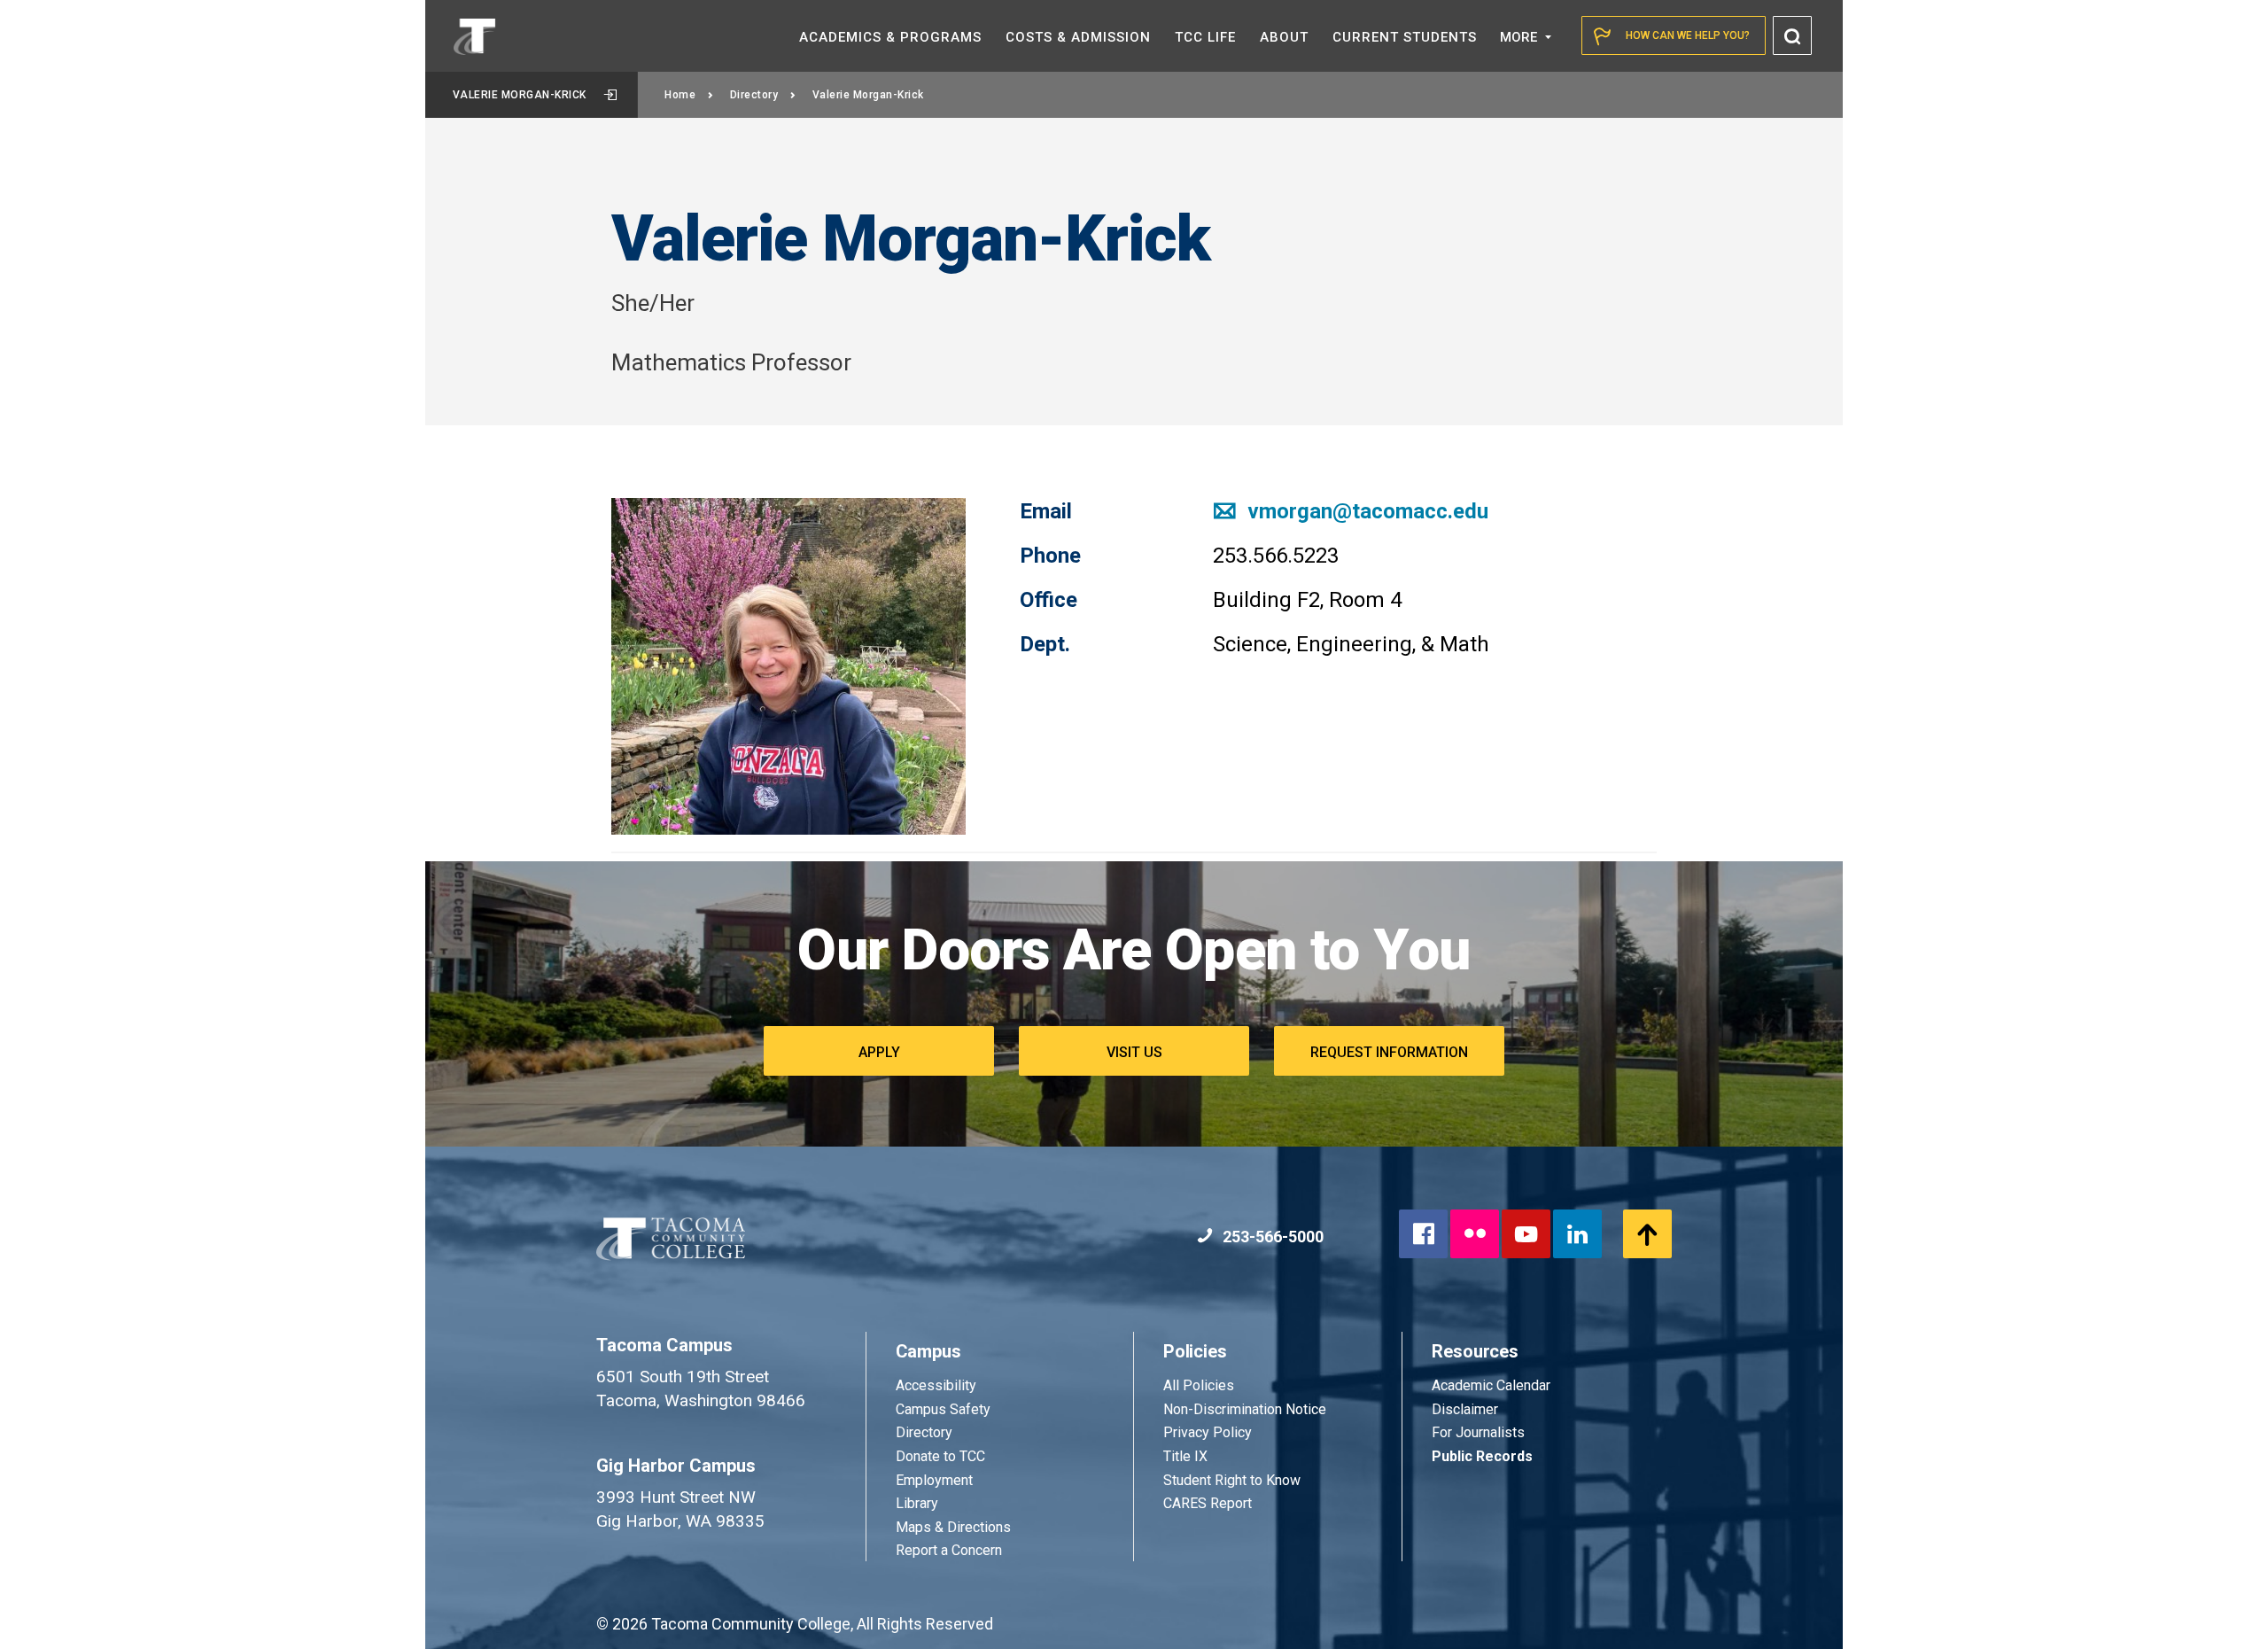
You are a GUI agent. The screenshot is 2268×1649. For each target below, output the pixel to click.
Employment (934, 1480)
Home (680, 95)
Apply (879, 1052)
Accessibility (936, 1385)
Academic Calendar (1491, 1385)
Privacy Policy (1208, 1432)
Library (917, 1503)
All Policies (1200, 1385)
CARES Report (1208, 1503)
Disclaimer (1465, 1409)
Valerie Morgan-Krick (520, 95)
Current (1405, 37)
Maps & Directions (953, 1527)
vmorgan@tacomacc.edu (1365, 511)
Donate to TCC (940, 1456)
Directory (754, 95)
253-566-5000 (1271, 1237)
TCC (1205, 37)
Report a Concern (949, 1550)
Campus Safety (943, 1409)
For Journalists (1478, 1432)
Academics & (890, 37)
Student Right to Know (1232, 1480)
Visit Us (1134, 1052)
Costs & (1078, 37)
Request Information (1389, 1052)
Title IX (1185, 1456)
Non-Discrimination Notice (1245, 1409)
